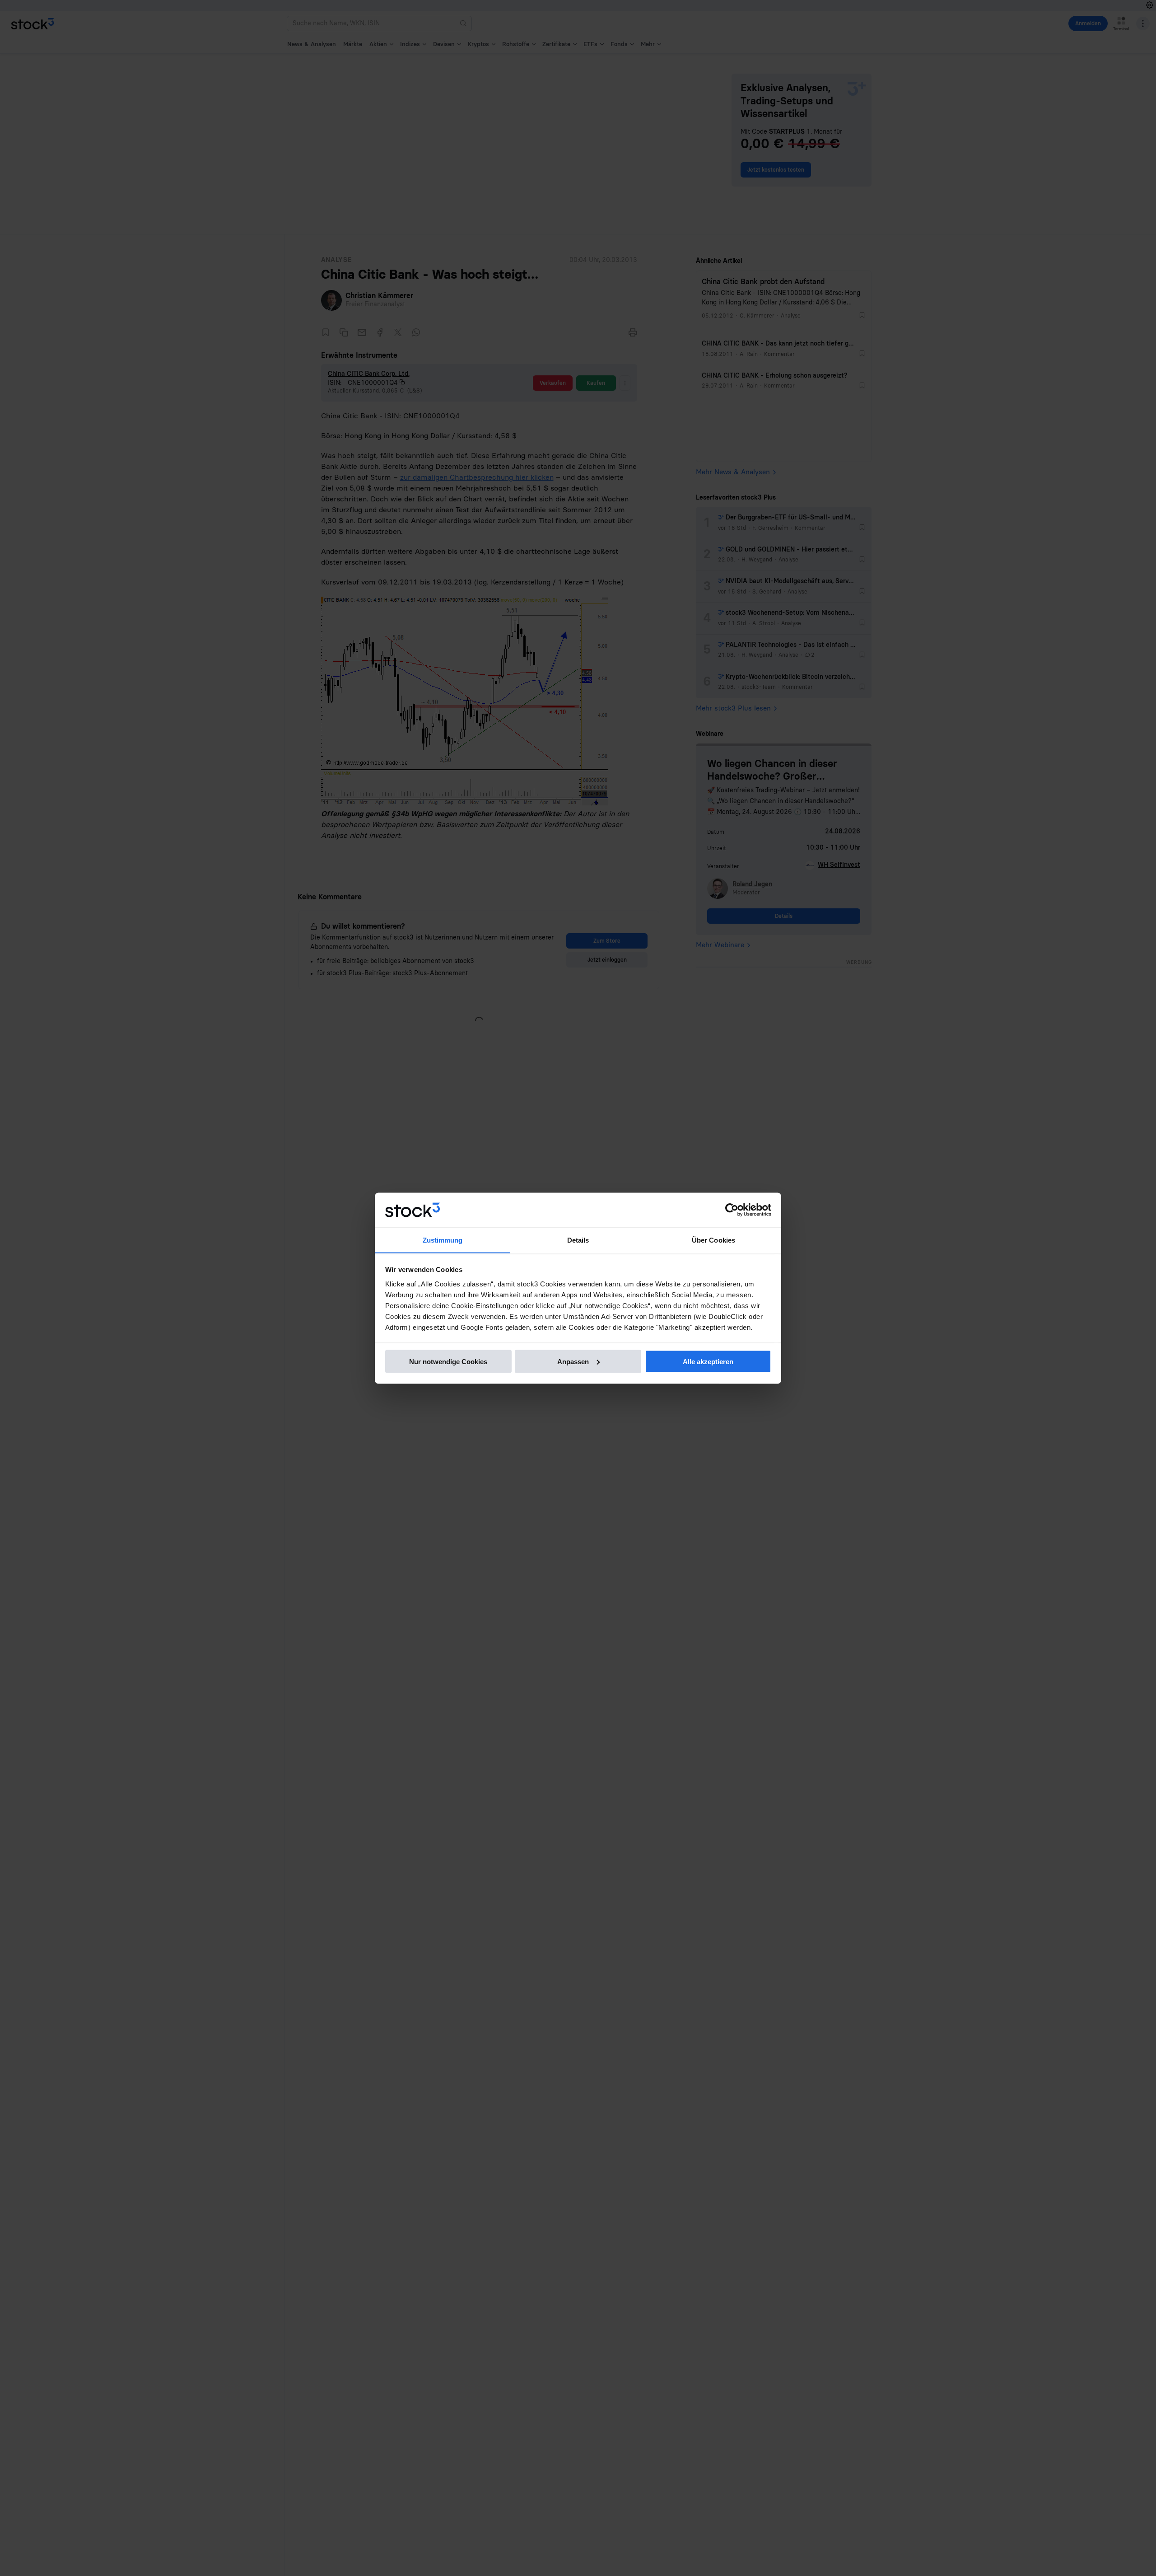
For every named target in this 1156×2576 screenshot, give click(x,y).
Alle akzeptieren (708, 1361)
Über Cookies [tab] (713, 1240)
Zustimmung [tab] (443, 1240)
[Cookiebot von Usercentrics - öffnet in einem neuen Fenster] (732, 1210)
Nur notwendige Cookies (448, 1361)
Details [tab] (578, 1240)
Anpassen (573, 1361)
